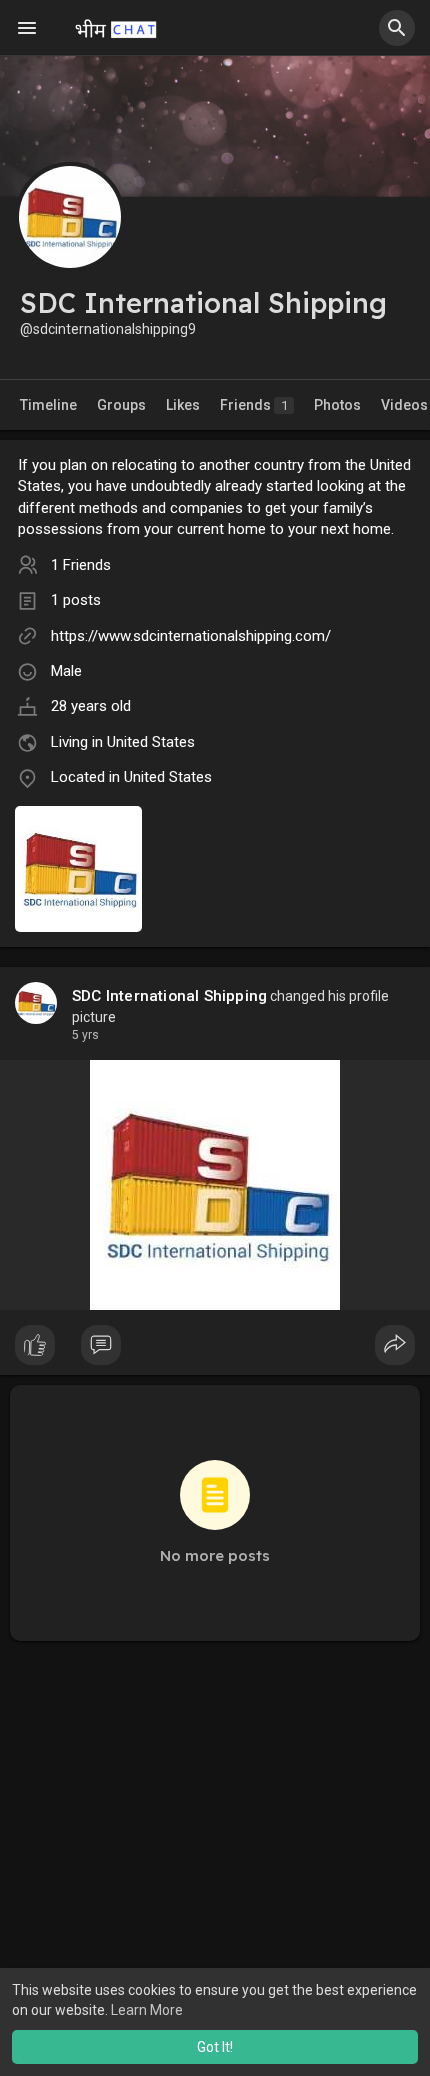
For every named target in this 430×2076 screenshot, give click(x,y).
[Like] (215, 1350)
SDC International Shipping (169, 996)
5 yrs (85, 1035)
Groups (121, 405)
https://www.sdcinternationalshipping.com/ (191, 636)
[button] (397, 28)
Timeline (48, 405)
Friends (254, 405)
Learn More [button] (147, 2010)
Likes (183, 405)
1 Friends (81, 565)
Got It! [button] (215, 2047)
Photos (337, 405)
